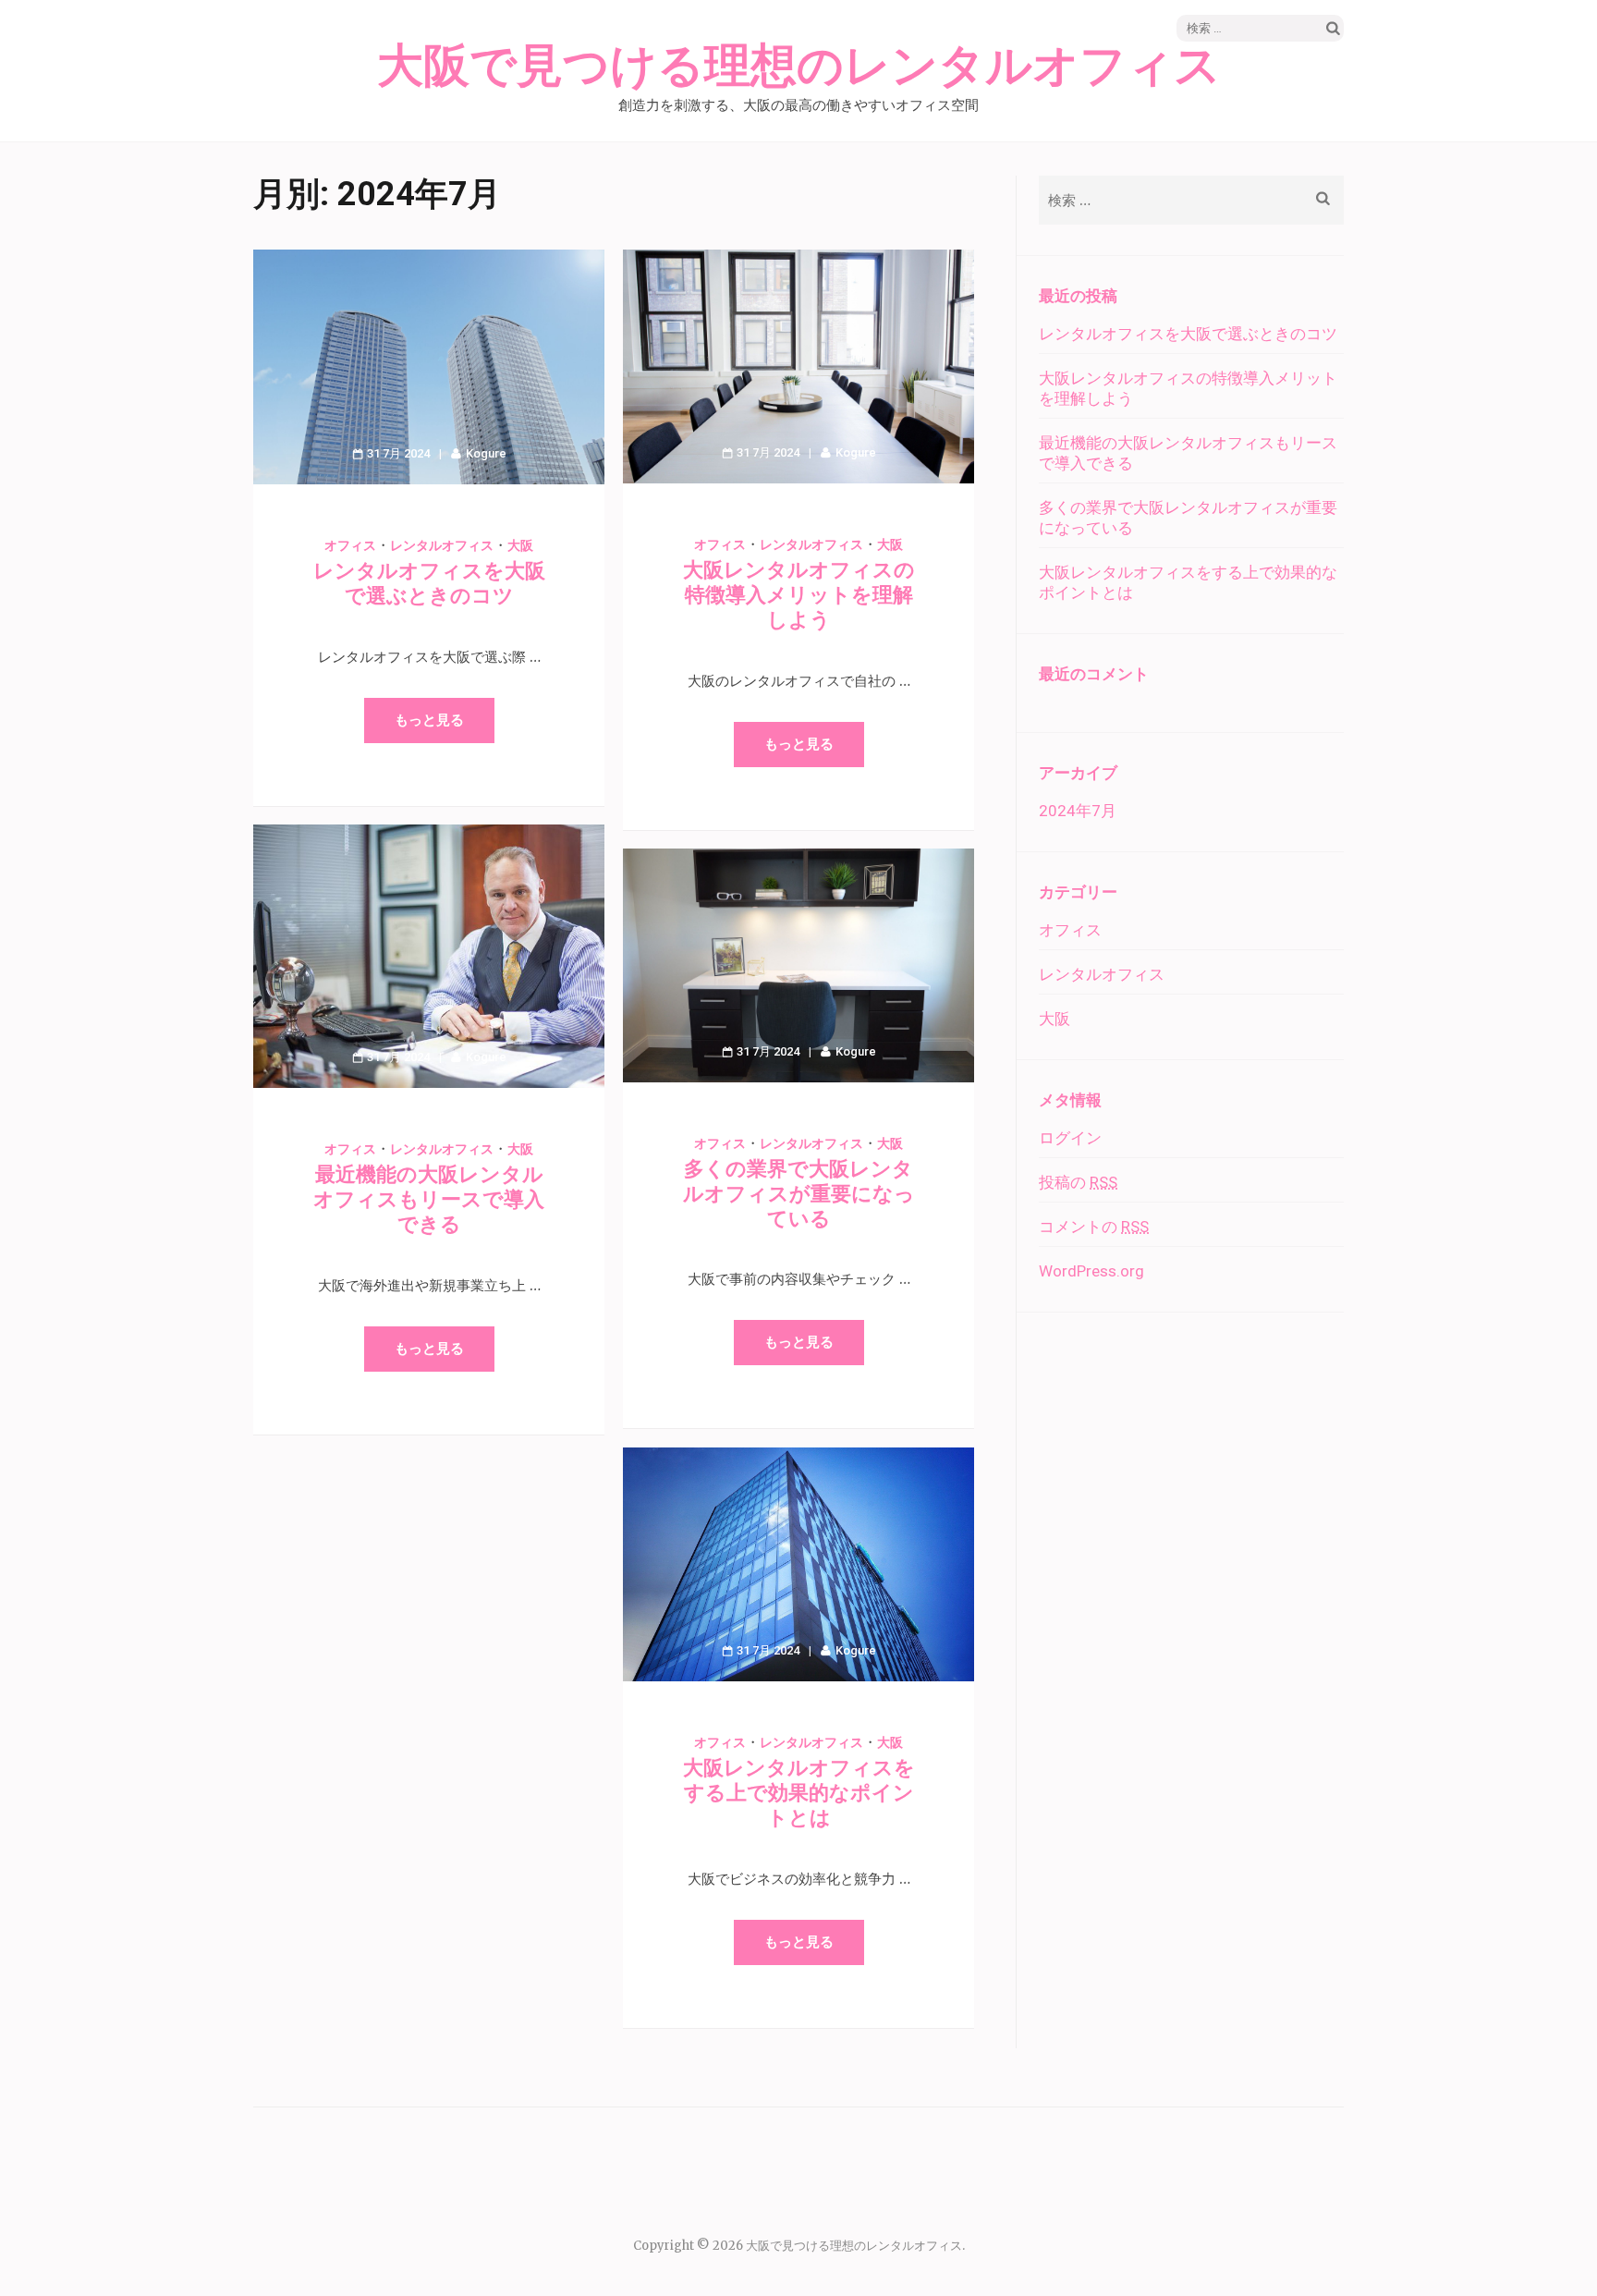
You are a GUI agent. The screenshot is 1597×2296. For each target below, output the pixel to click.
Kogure (486, 453)
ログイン (1070, 1138)
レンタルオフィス (442, 545)
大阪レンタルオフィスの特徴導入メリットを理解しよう (799, 595)
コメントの (1094, 1227)
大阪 (520, 545)
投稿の (1078, 1182)
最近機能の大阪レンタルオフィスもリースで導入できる (429, 1199)
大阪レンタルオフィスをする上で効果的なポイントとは (799, 1793)
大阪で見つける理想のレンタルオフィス (799, 67)
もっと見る (429, 720)
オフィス (350, 545)
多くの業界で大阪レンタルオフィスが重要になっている (799, 1194)
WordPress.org (1091, 1271)
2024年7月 (1078, 811)
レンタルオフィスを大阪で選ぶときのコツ (1188, 334)
